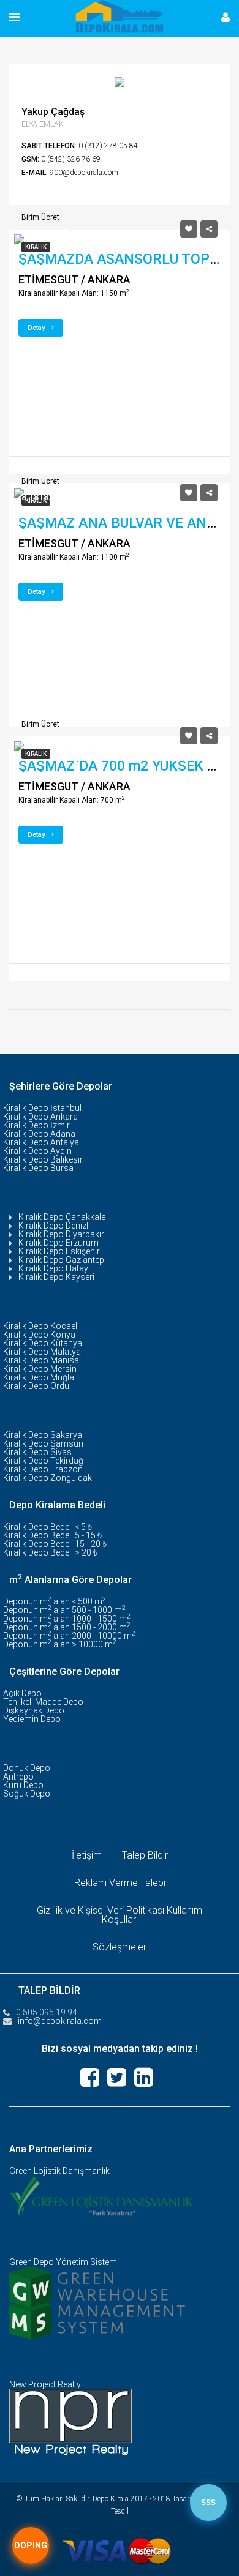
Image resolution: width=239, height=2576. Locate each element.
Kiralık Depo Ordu (36, 1386)
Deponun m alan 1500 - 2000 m (67, 1627)
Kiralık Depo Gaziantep (61, 1260)
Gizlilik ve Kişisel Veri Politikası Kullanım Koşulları (120, 1915)
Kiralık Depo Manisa (41, 1360)
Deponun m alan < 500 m (55, 1601)
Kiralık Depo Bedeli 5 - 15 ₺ (52, 1535)
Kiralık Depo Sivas (37, 1452)
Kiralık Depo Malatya (42, 1352)
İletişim (87, 1855)
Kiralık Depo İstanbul (42, 1108)
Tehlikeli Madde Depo (43, 1702)
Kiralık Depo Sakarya (43, 1435)
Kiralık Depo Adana (39, 1134)
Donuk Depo (27, 1768)
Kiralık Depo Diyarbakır (61, 1234)
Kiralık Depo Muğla (39, 1377)
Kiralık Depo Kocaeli (41, 1326)
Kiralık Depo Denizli (54, 1226)
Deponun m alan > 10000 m (60, 1644)
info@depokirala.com (60, 2021)
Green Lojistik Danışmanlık (59, 2171)
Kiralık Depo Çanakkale (62, 1217)
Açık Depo (22, 1693)
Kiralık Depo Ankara (40, 1117)
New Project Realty (45, 2384)
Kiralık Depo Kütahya (43, 1343)
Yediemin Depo (32, 1719)
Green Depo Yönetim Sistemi (64, 2262)
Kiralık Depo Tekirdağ (43, 1461)
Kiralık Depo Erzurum (59, 1243)
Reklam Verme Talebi (120, 1883)
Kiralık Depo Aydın (37, 1151)
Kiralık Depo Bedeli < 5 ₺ (47, 1527)
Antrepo (18, 1777)
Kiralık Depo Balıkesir (43, 1159)
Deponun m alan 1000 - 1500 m (67, 1619)
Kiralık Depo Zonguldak (47, 1478)
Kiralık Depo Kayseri (56, 1277)
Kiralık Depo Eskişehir (59, 1251)
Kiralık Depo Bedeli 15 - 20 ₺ (55, 1544)
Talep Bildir (145, 1855)
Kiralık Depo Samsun (43, 1443)
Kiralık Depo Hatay (53, 1268)
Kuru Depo (23, 1785)
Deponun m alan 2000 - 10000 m (69, 1636)
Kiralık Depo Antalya (41, 1142)
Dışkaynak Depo (34, 1710)
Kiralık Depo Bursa (38, 1168)
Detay (37, 328)
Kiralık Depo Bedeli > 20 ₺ (50, 1552)
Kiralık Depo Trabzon (43, 1469)
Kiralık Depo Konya (39, 1335)
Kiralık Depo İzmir (36, 1125)
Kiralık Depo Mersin (40, 1369)
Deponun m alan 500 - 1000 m (64, 1610)
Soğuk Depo (27, 1794)
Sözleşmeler (120, 1947)
